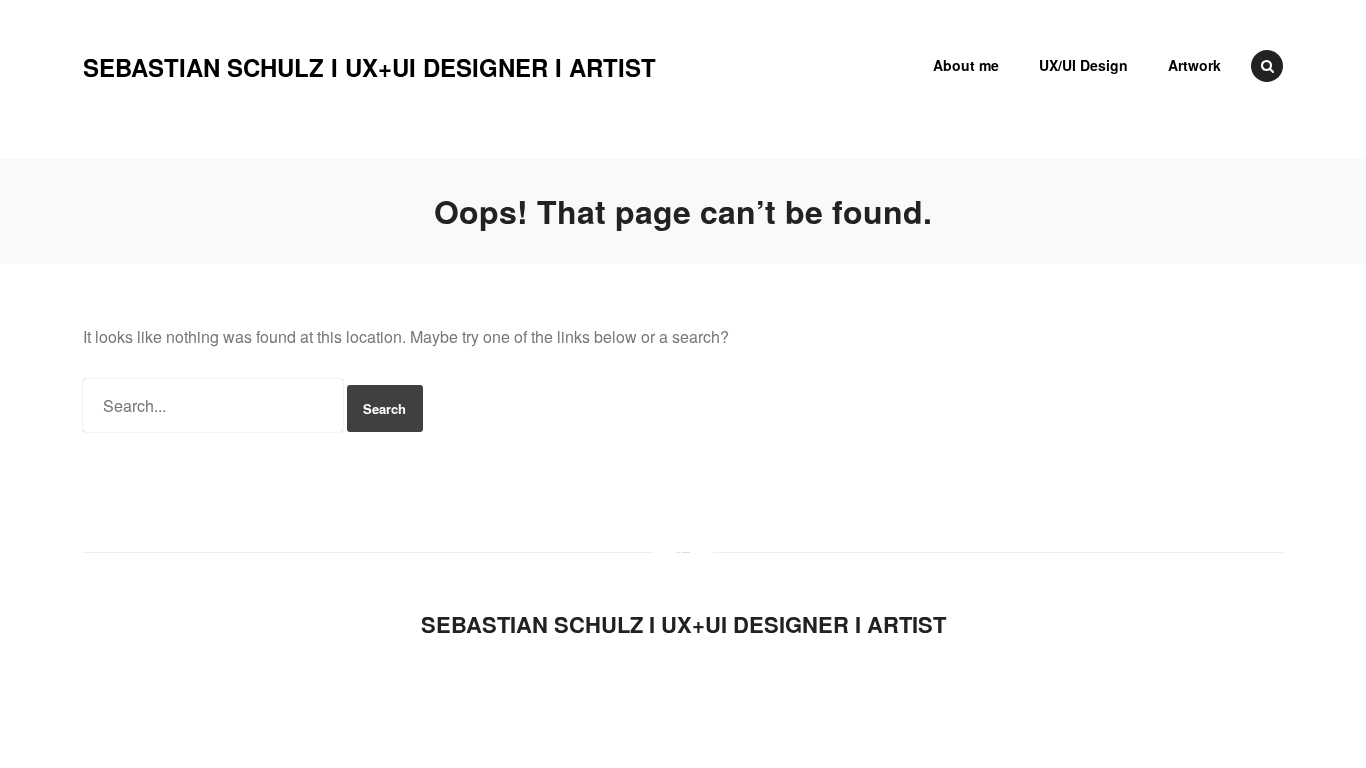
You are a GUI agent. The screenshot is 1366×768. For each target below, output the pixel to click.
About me (966, 65)
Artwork (1194, 65)
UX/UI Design (1083, 65)
